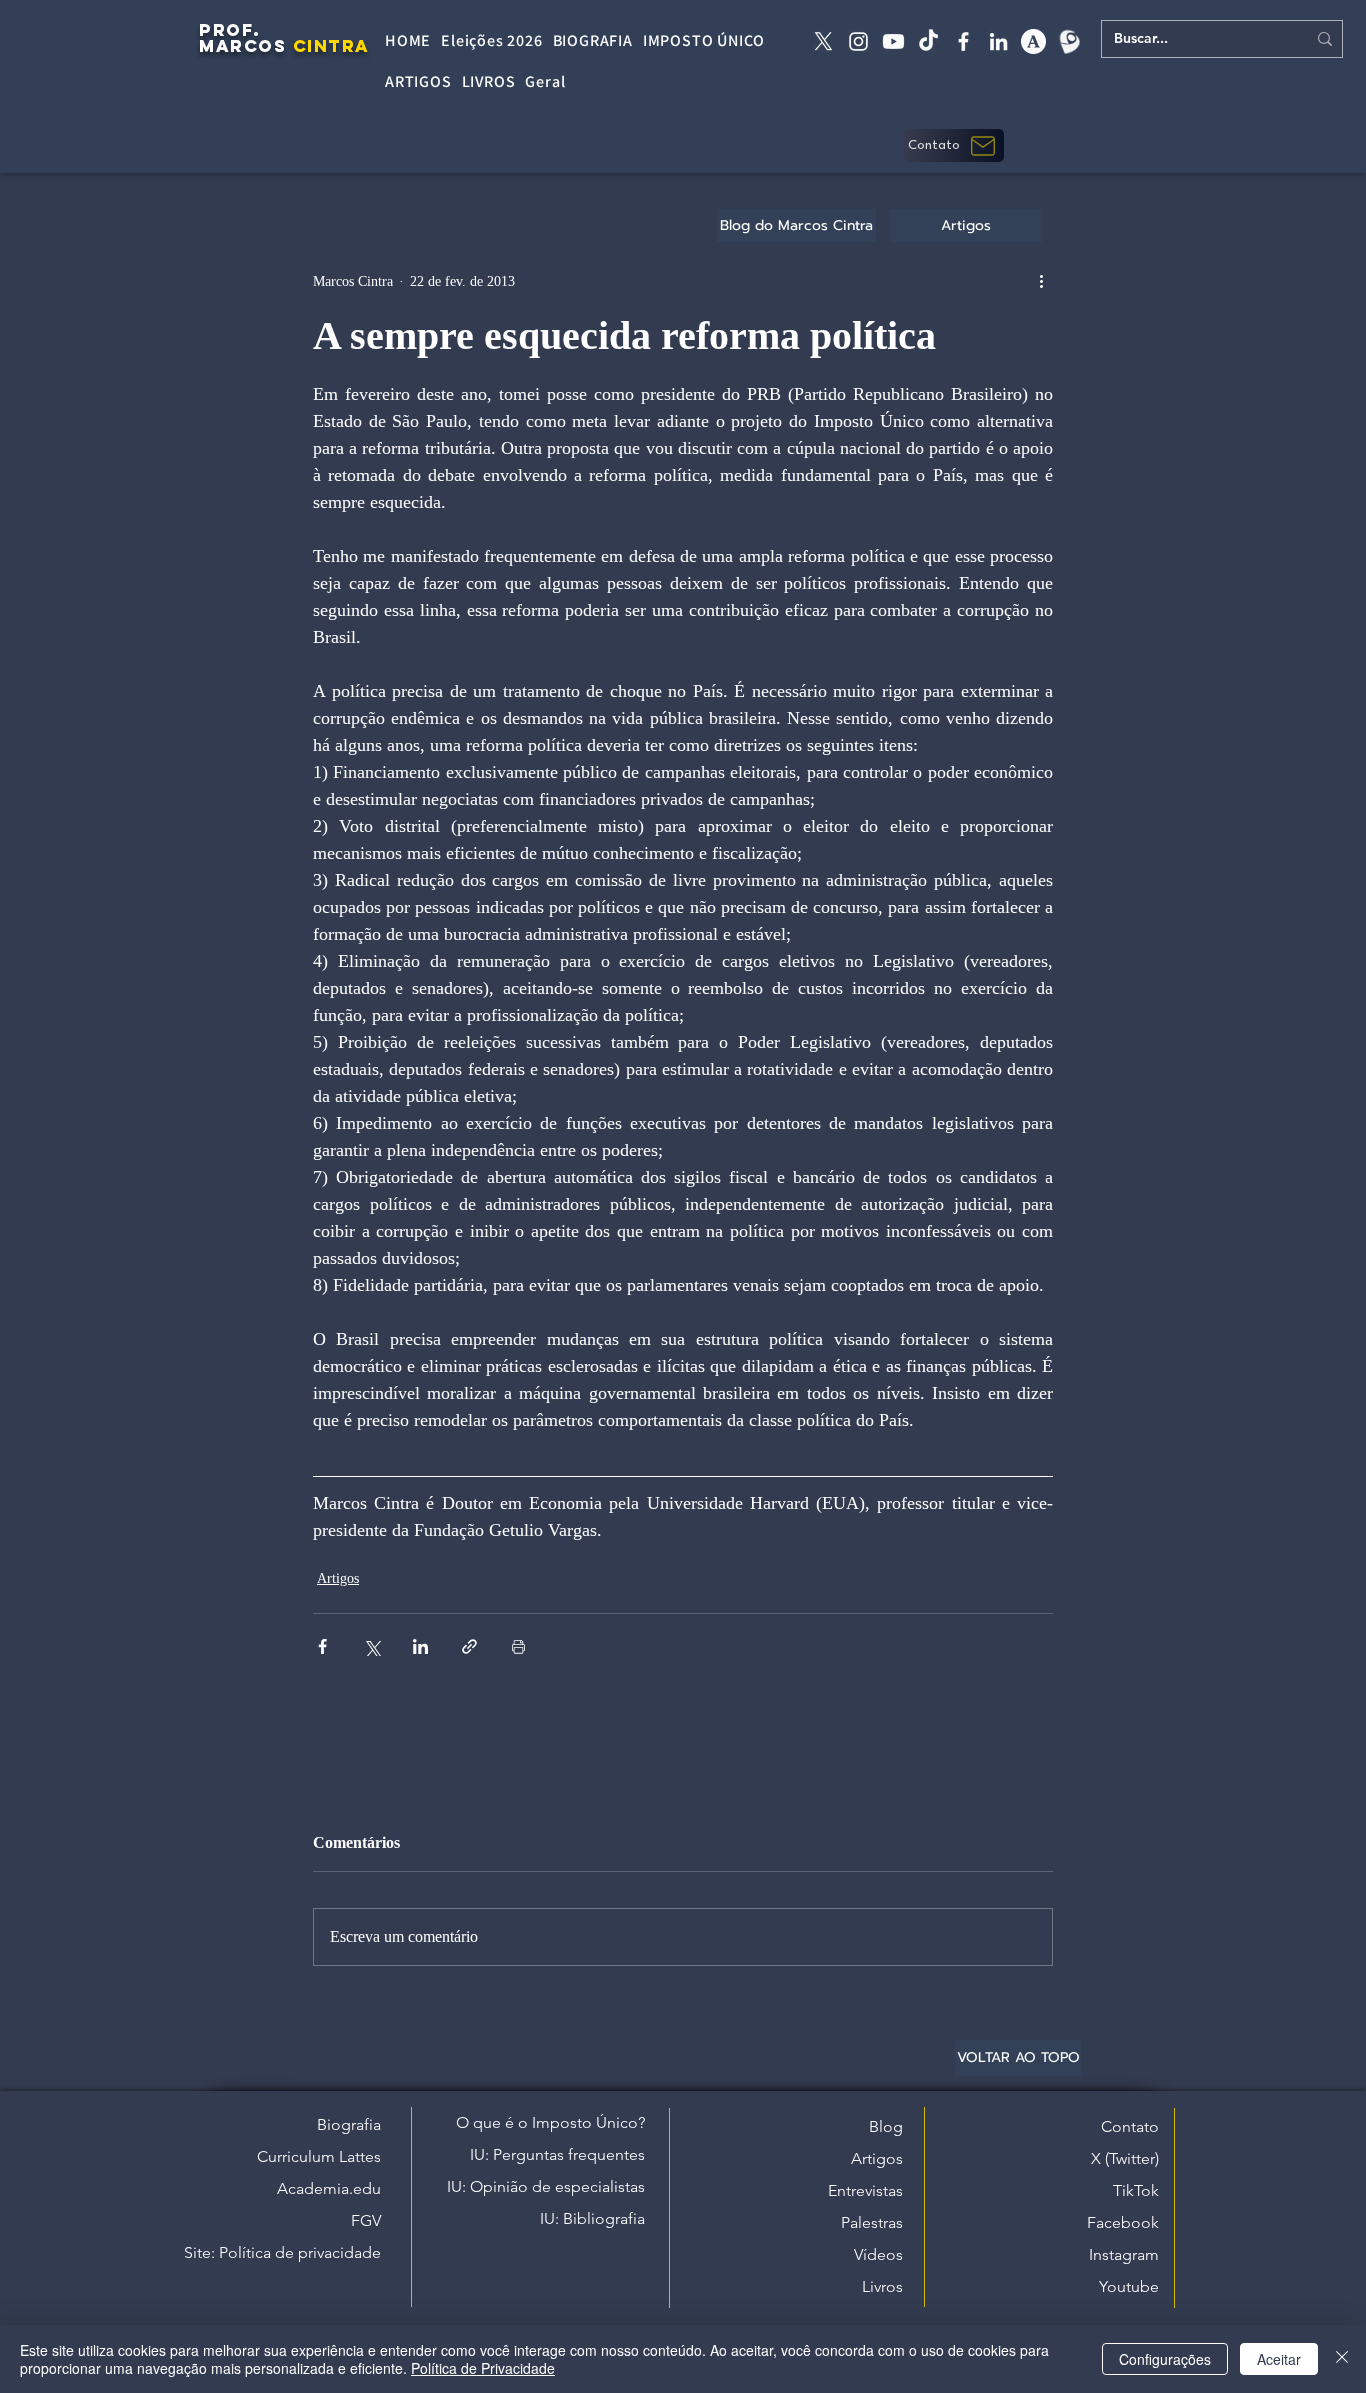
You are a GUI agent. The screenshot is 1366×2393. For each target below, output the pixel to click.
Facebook (1123, 2222)
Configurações (1165, 2359)
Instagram (1124, 2254)
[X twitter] (823, 41)
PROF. (230, 30)
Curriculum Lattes (319, 2156)
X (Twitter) (1125, 2158)
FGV (366, 2220)
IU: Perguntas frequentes (557, 2154)
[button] (954, 145)
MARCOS (242, 46)
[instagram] (858, 41)
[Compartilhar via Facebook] (322, 1646)
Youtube (1129, 2286)
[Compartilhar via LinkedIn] (420, 1646)
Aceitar (1279, 2359)
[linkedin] (998, 41)
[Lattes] (1068, 41)
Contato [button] (1130, 2126)
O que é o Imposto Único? (550, 2122)
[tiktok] (928, 41)
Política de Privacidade (483, 2368)
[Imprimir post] (518, 1646)
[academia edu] (1033, 41)
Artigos (338, 1578)
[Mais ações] (1041, 281)
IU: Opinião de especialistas (546, 2186)
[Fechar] (1342, 2359)
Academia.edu (329, 2188)
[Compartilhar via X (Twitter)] (371, 1646)
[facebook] (963, 41)
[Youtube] (893, 41)
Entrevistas (865, 2190)
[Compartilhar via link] (469, 1646)
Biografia (349, 2124)
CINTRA (331, 46)
